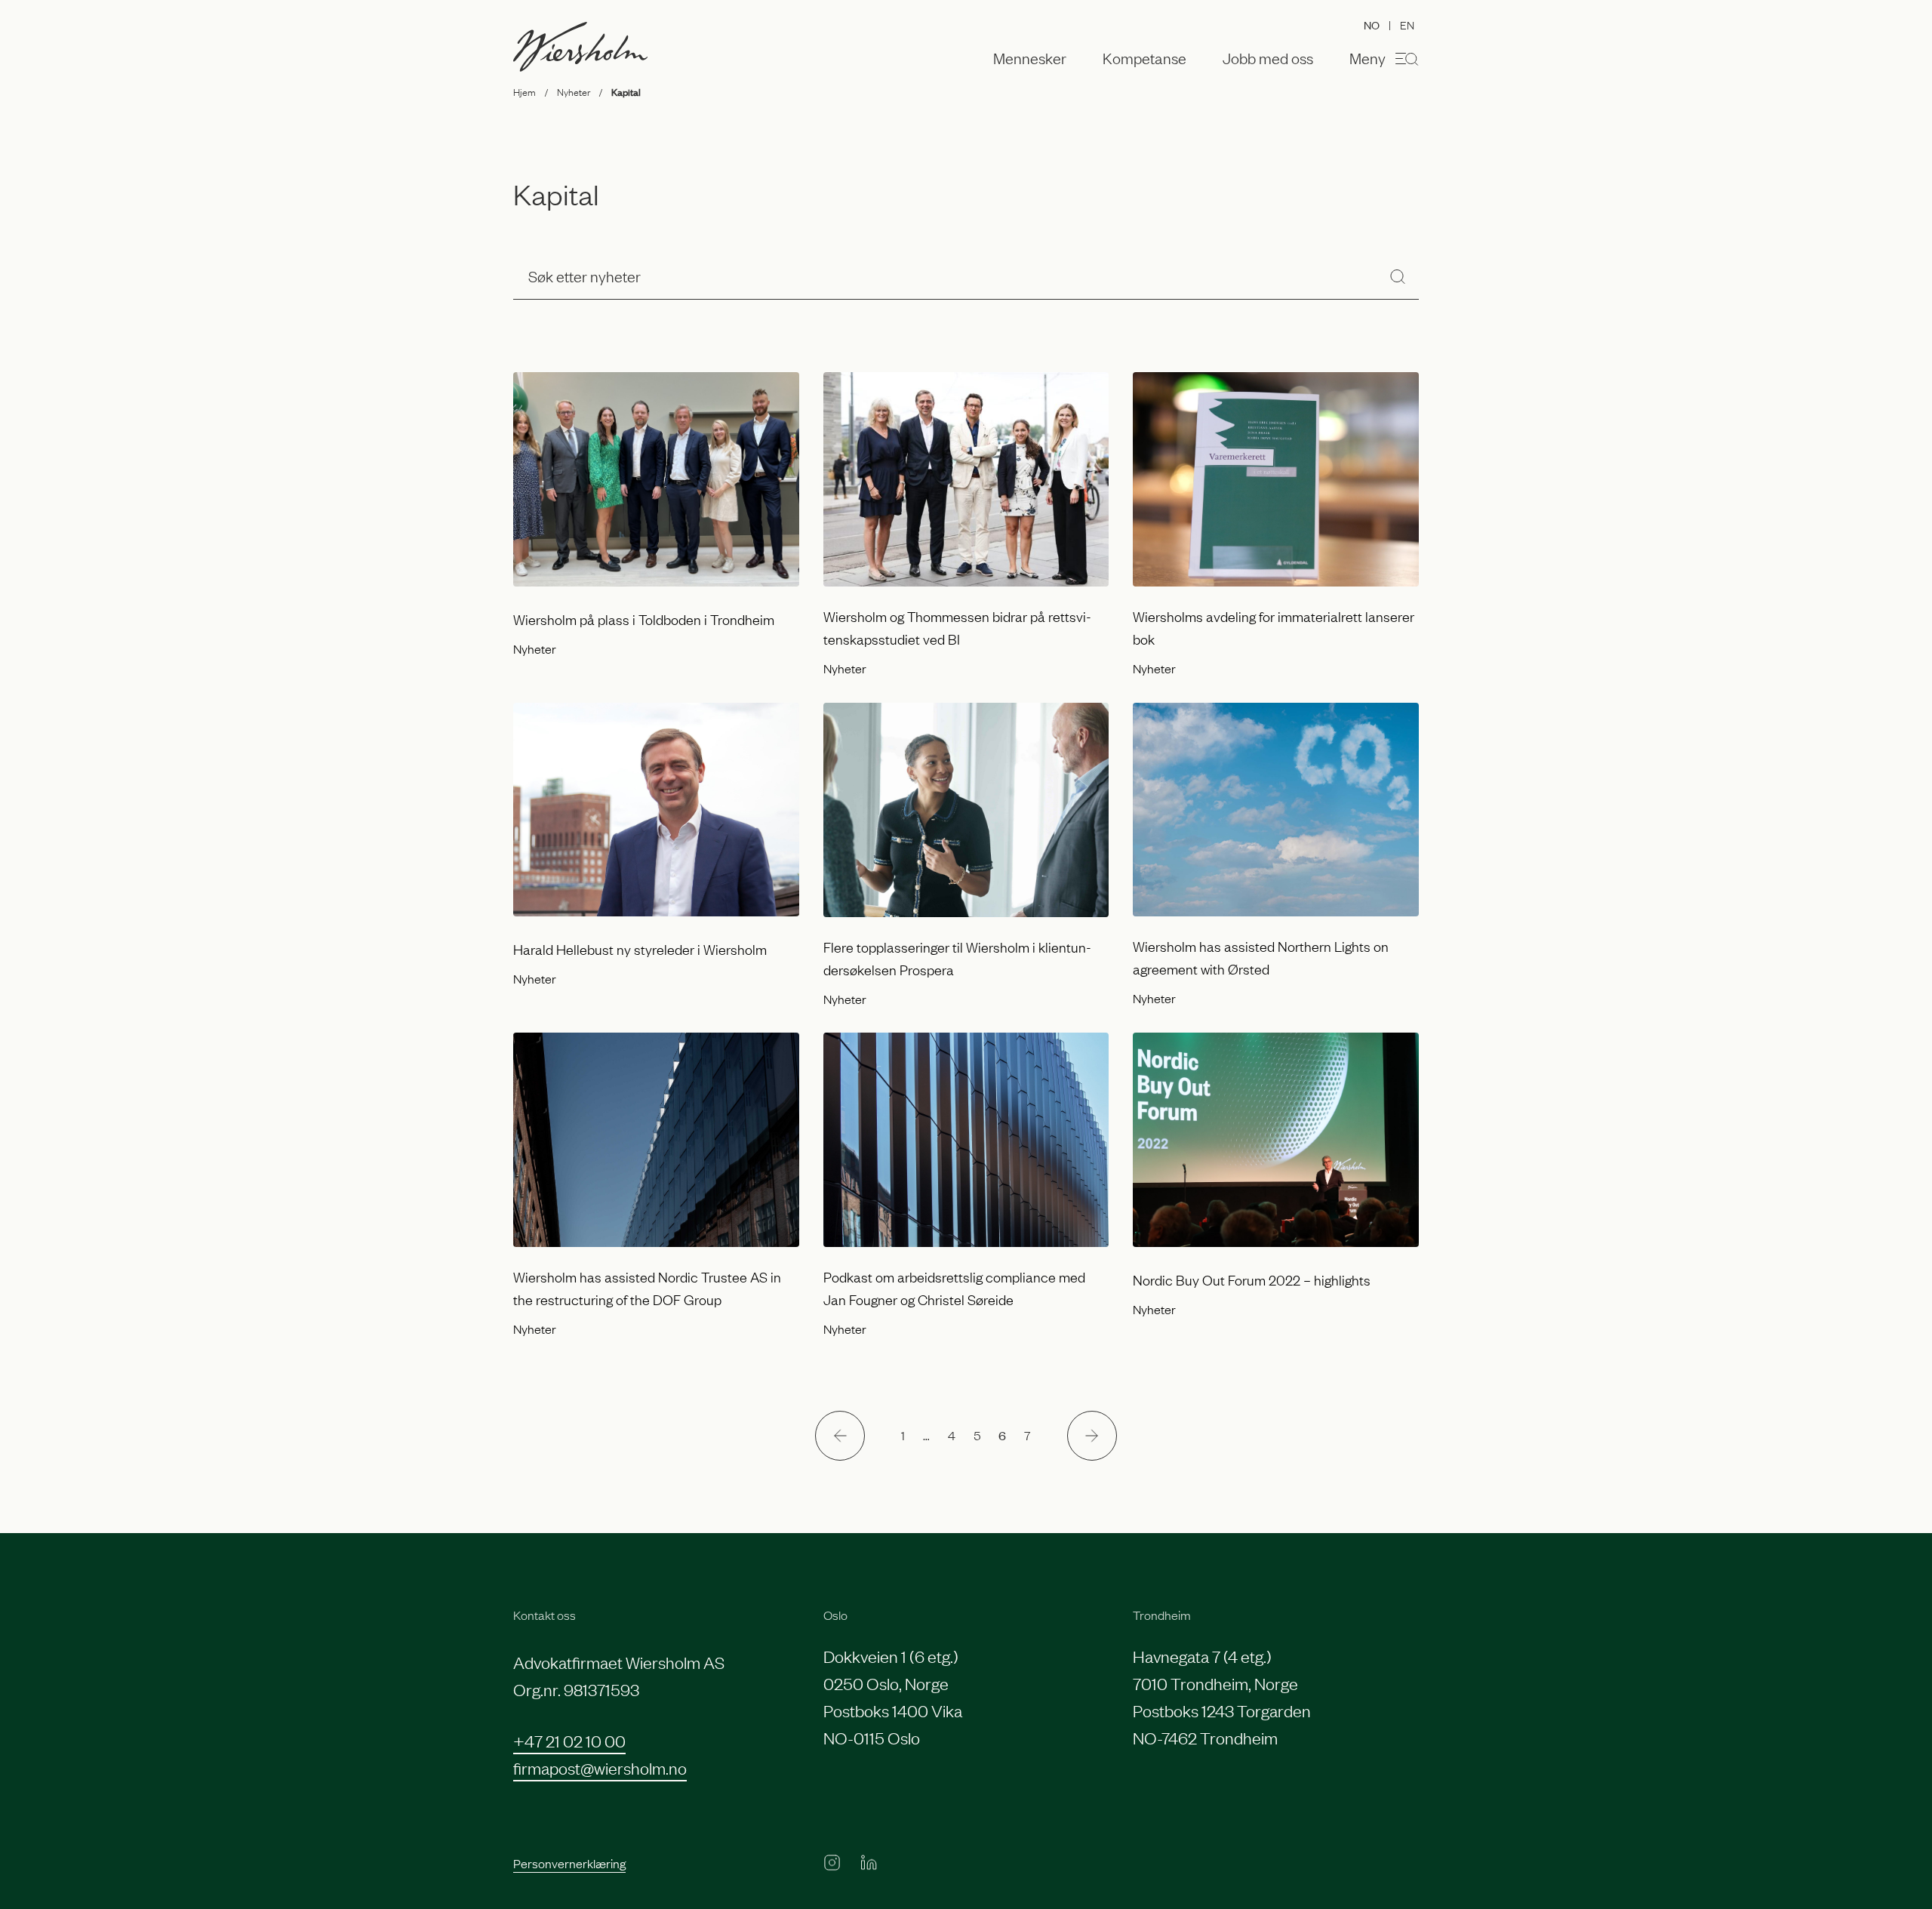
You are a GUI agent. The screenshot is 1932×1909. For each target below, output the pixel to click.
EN (1407, 24)
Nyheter (574, 91)
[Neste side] (1092, 1436)
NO (1372, 25)
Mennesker (1030, 58)
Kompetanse (1144, 58)
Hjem (525, 91)
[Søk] (1398, 276)
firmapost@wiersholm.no (600, 1767)
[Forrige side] (840, 1436)
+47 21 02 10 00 (569, 1740)
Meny (1367, 57)
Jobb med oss (1268, 58)
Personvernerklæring (569, 1863)
